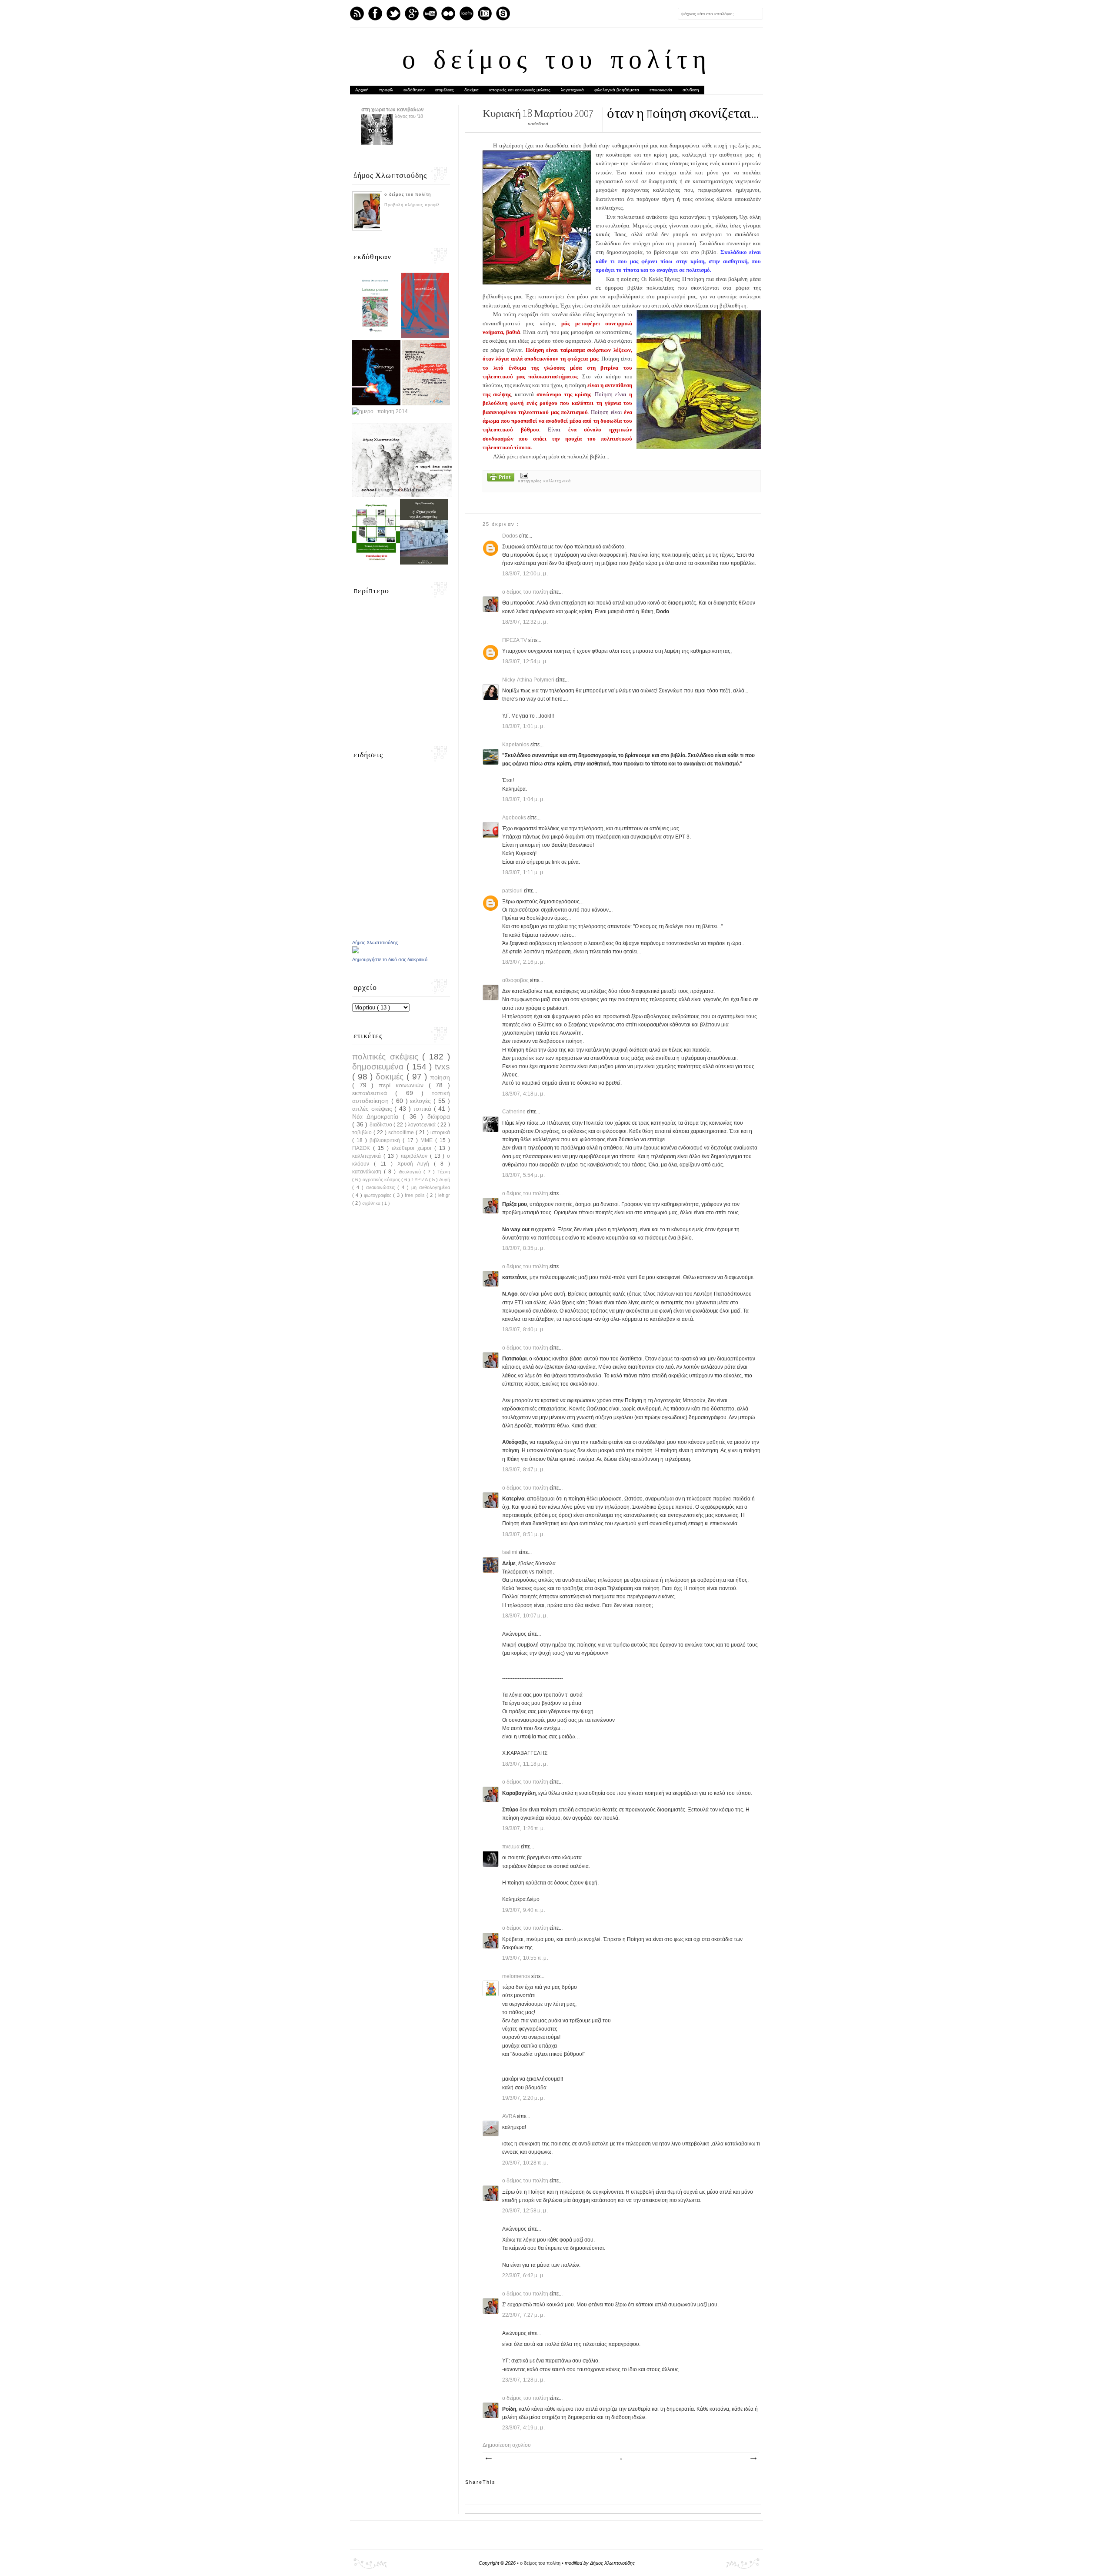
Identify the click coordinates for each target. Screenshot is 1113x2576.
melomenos (517, 1976)
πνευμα (512, 1847)
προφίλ (386, 90)
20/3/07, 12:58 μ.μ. (525, 2211)
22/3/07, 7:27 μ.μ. (524, 2315)
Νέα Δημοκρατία (377, 1116)
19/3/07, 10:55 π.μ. (525, 1958)
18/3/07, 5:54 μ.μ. (524, 1175)
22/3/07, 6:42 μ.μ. (524, 2275)
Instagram (485, 13)
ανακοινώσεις (382, 1187)
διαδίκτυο (382, 1125)
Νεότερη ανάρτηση (488, 2459)
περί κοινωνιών (403, 1085)
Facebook (375, 13)
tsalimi (510, 1552)
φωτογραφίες (378, 1195)
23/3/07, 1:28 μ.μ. (524, 2380)
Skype (503, 13)
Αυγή (445, 1179)
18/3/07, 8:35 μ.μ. (524, 1248)
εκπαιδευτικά (374, 1093)
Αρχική (362, 90)
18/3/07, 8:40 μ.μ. (524, 1330)
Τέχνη (444, 1172)
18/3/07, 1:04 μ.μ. (524, 799)
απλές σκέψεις (373, 1109)
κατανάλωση (368, 1172)
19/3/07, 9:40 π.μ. (524, 1910)
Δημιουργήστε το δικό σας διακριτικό (390, 959)
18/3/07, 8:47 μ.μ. (524, 1470)
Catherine (515, 1112)
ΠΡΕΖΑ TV (515, 640)
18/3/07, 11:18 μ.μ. (525, 1764)
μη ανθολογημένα (431, 1187)
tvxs (442, 1067)
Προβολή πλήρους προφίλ (412, 205)
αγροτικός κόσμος (382, 1179)
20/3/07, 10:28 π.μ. (525, 2163)
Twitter (393, 13)
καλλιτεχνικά (557, 481)
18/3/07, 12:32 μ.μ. (525, 622)
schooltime (402, 1133)
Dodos (511, 536)
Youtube (430, 13)
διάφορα (439, 1116)
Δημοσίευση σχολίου (507, 2445)
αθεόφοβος (516, 980)
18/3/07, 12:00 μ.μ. (525, 574)
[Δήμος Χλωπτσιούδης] (356, 952)
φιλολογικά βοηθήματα (617, 90)
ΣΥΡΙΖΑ (420, 1179)
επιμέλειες (445, 90)
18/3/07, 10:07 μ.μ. (525, 1616)
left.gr (444, 1195)
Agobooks (515, 818)
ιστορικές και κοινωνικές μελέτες (520, 90)
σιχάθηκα (372, 1203)
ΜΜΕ (428, 1140)
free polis (416, 1195)
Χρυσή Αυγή (416, 1164)
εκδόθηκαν (414, 90)
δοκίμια (472, 90)
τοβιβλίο (363, 1133)
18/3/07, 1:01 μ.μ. (524, 726)
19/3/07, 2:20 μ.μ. (524, 2098)
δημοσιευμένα (379, 1067)
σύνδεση (691, 90)
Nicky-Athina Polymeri (529, 680)
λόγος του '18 (409, 116)
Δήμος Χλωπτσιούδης (375, 942)
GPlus (412, 13)
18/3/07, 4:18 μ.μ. (524, 1094)
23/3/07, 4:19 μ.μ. (524, 2428)
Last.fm (467, 13)
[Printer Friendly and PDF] (501, 478)
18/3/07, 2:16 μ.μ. (524, 962)
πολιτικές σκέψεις (387, 1057)
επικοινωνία (661, 90)
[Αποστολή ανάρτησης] (523, 475)
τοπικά (423, 1109)
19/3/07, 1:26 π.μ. (524, 1828)
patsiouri (513, 891)
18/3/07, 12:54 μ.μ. (525, 662)
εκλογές (422, 1101)
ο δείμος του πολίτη (557, 62)
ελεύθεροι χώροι (413, 1148)
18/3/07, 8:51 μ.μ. (524, 1534)
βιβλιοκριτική (386, 1140)
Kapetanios (516, 745)
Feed (357, 13)
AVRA (510, 2116)
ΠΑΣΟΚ (363, 1148)
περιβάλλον (415, 1156)
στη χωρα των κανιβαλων (393, 110)
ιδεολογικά (411, 1172)
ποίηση (440, 1077)
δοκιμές (391, 1077)
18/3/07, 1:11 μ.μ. (524, 872)
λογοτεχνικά (572, 90)
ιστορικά (440, 1133)
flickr (448, 13)
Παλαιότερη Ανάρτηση (753, 2459)
